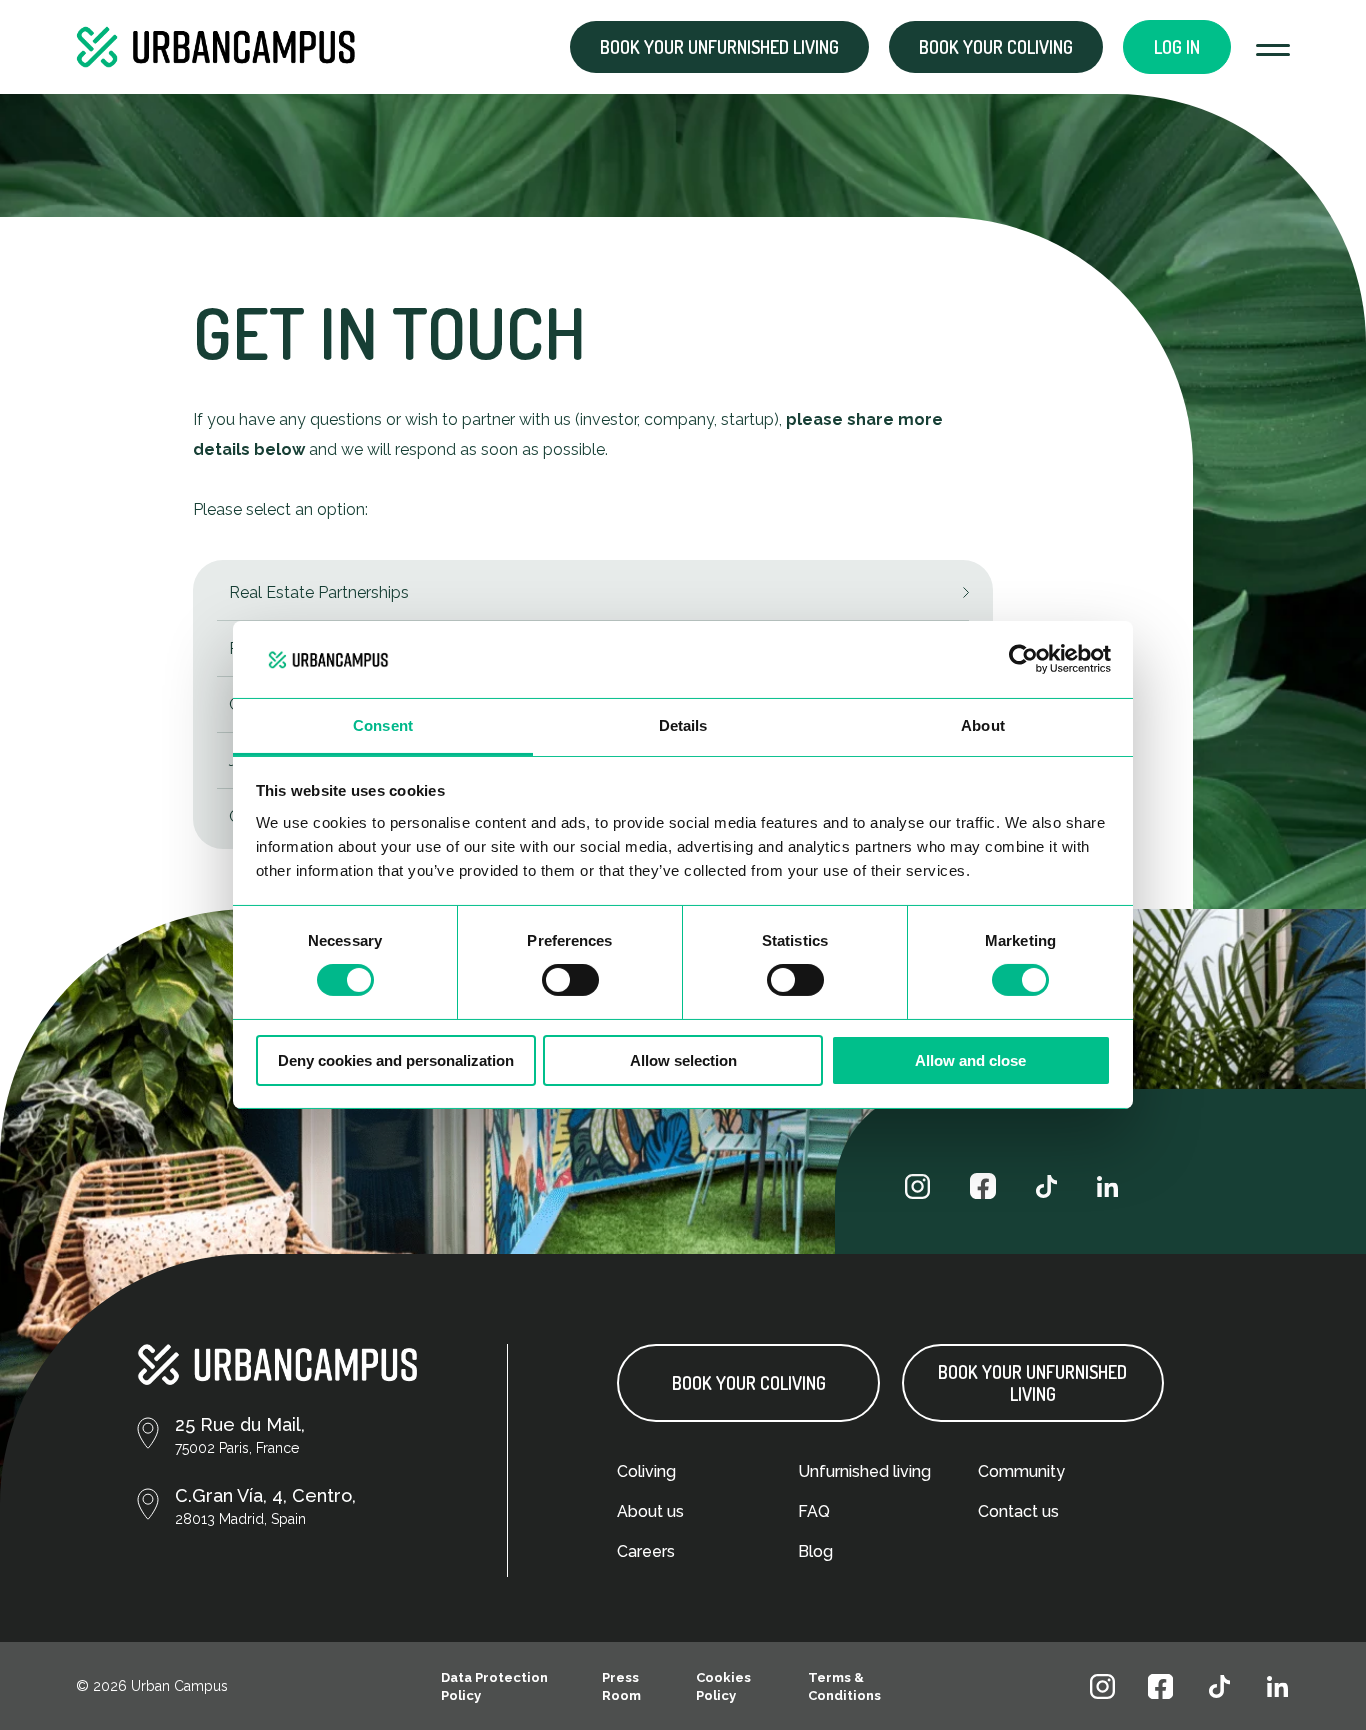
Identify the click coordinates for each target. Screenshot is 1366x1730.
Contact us (1018, 1511)
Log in (1177, 47)
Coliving (646, 1471)
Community (1021, 1471)
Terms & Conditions (844, 1686)
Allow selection (683, 1060)
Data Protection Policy (494, 1686)
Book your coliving (996, 47)
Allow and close (970, 1060)
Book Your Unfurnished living (1032, 1383)
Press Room (621, 1686)
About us (650, 1511)
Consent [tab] (383, 725)
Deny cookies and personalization (396, 1060)
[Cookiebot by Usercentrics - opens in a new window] (1023, 659)
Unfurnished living (864, 1471)
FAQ (814, 1511)
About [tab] (983, 725)
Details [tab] (683, 725)
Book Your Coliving (749, 1383)
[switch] (570, 980)
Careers (646, 1551)
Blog (815, 1551)
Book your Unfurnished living (719, 47)
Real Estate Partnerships (319, 592)
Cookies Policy (723, 1686)
